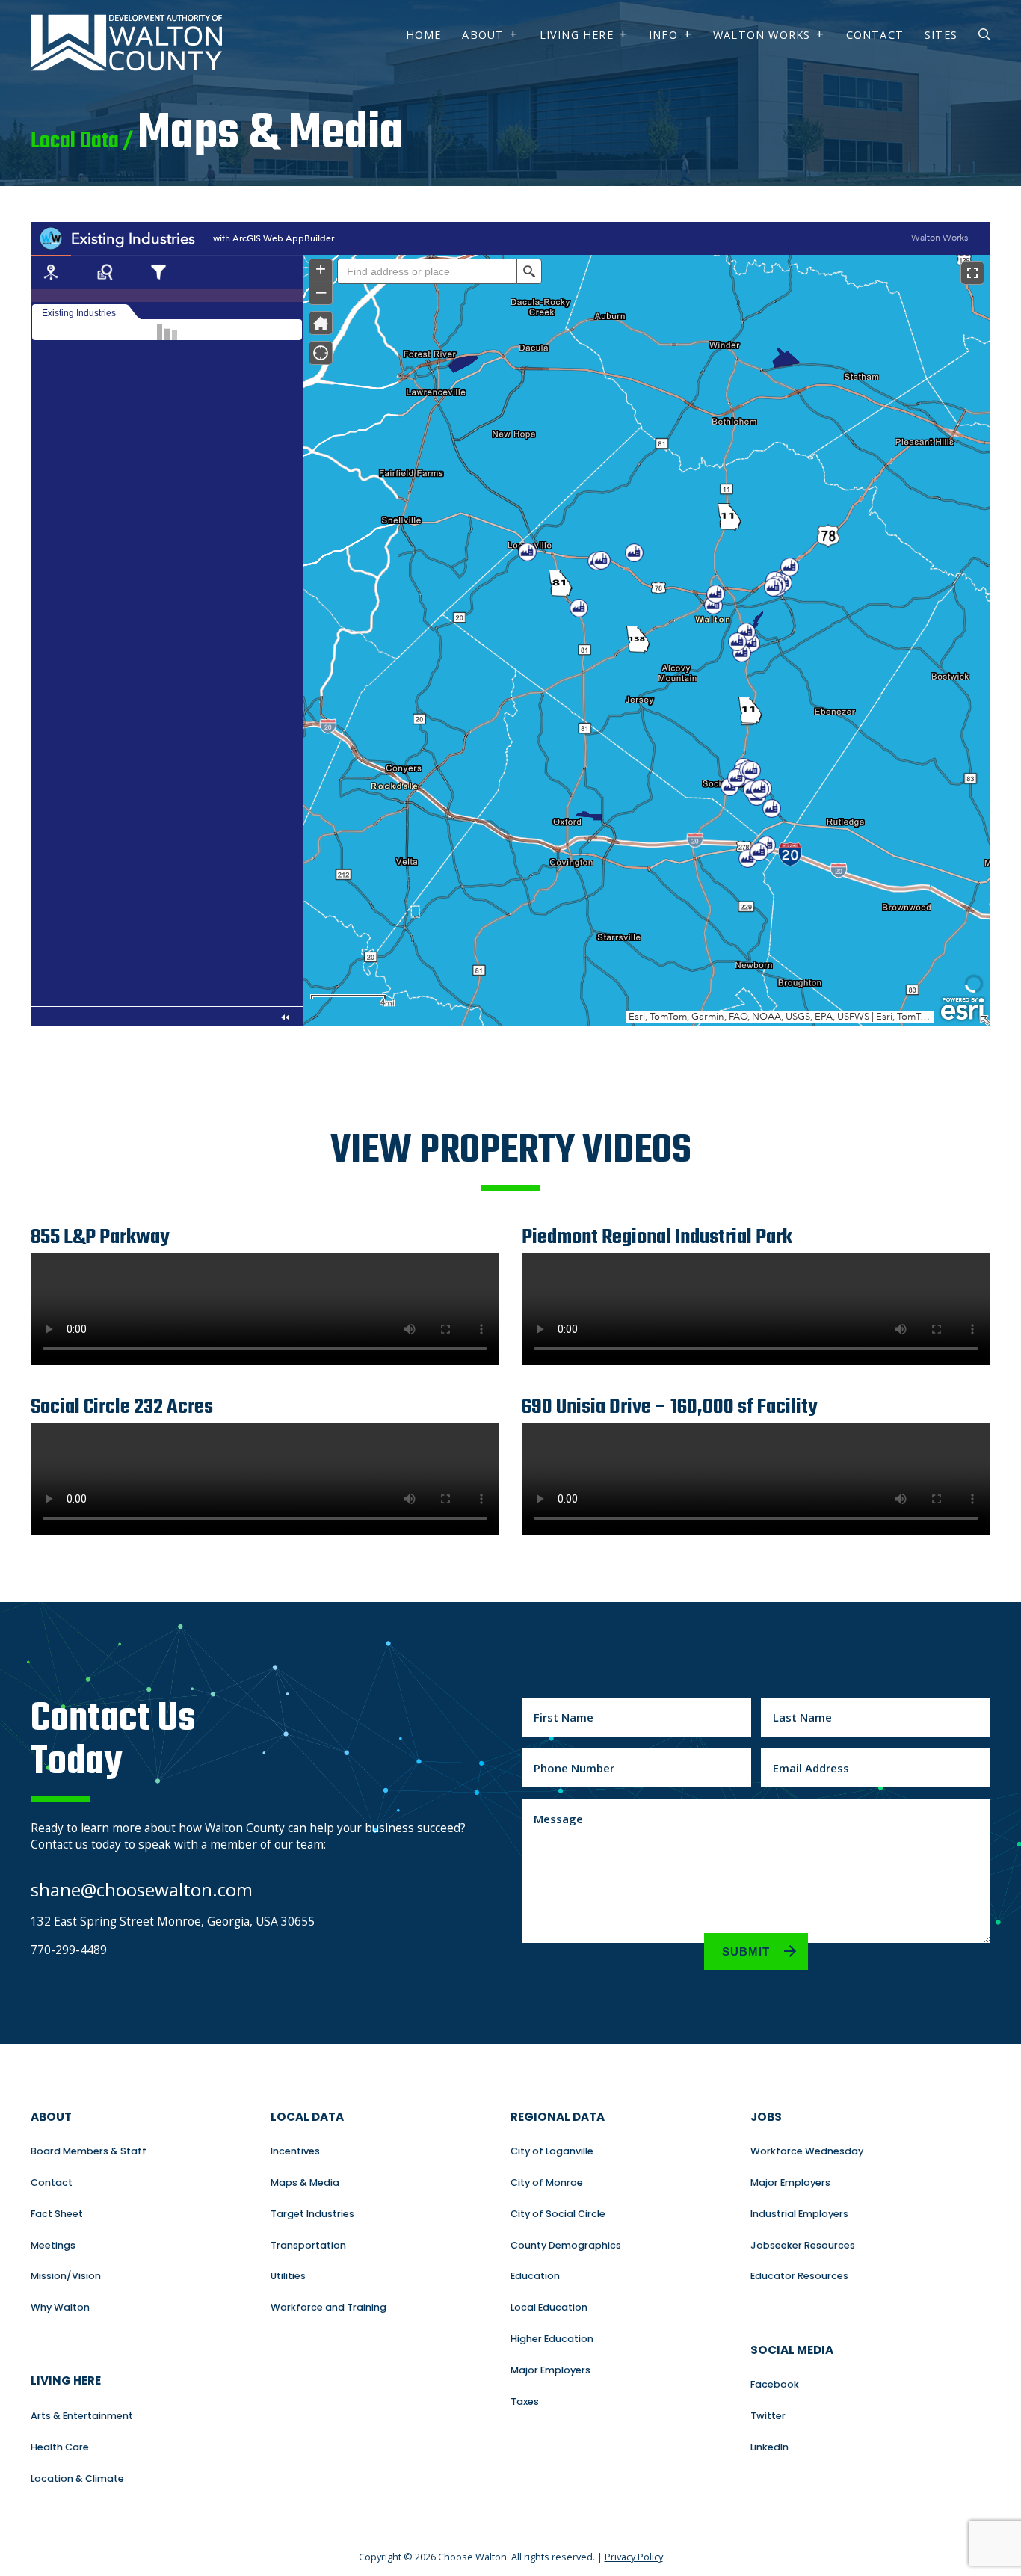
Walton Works (762, 35)
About (483, 35)
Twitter (768, 2416)
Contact (875, 35)
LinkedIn (769, 2447)
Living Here (577, 35)
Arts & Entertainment (82, 2416)
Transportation (308, 2245)
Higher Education (552, 2339)
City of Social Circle (558, 2214)
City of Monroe (547, 2182)
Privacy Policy (634, 2557)
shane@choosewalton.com (142, 1889)
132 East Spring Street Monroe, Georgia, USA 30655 (173, 1922)
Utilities (288, 2276)
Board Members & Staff (89, 2151)
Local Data (307, 2117)
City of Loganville (552, 2151)
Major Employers (550, 2370)
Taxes (525, 2401)
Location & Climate (77, 2478)
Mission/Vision (66, 2276)
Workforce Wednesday (807, 2151)
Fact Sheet (57, 2214)
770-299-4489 (69, 1950)
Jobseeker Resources (803, 2245)
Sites (941, 35)
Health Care (60, 2447)
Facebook (775, 2384)
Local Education (549, 2307)
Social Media (792, 2350)
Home (424, 35)
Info (663, 35)
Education (535, 2276)
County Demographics (566, 2245)
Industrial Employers (799, 2214)
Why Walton (60, 2307)
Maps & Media (305, 2182)
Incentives (295, 2151)
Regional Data (558, 2117)
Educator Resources (799, 2276)
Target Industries (312, 2214)
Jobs (766, 2117)
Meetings (53, 2245)
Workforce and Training (328, 2307)
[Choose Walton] (126, 67)
